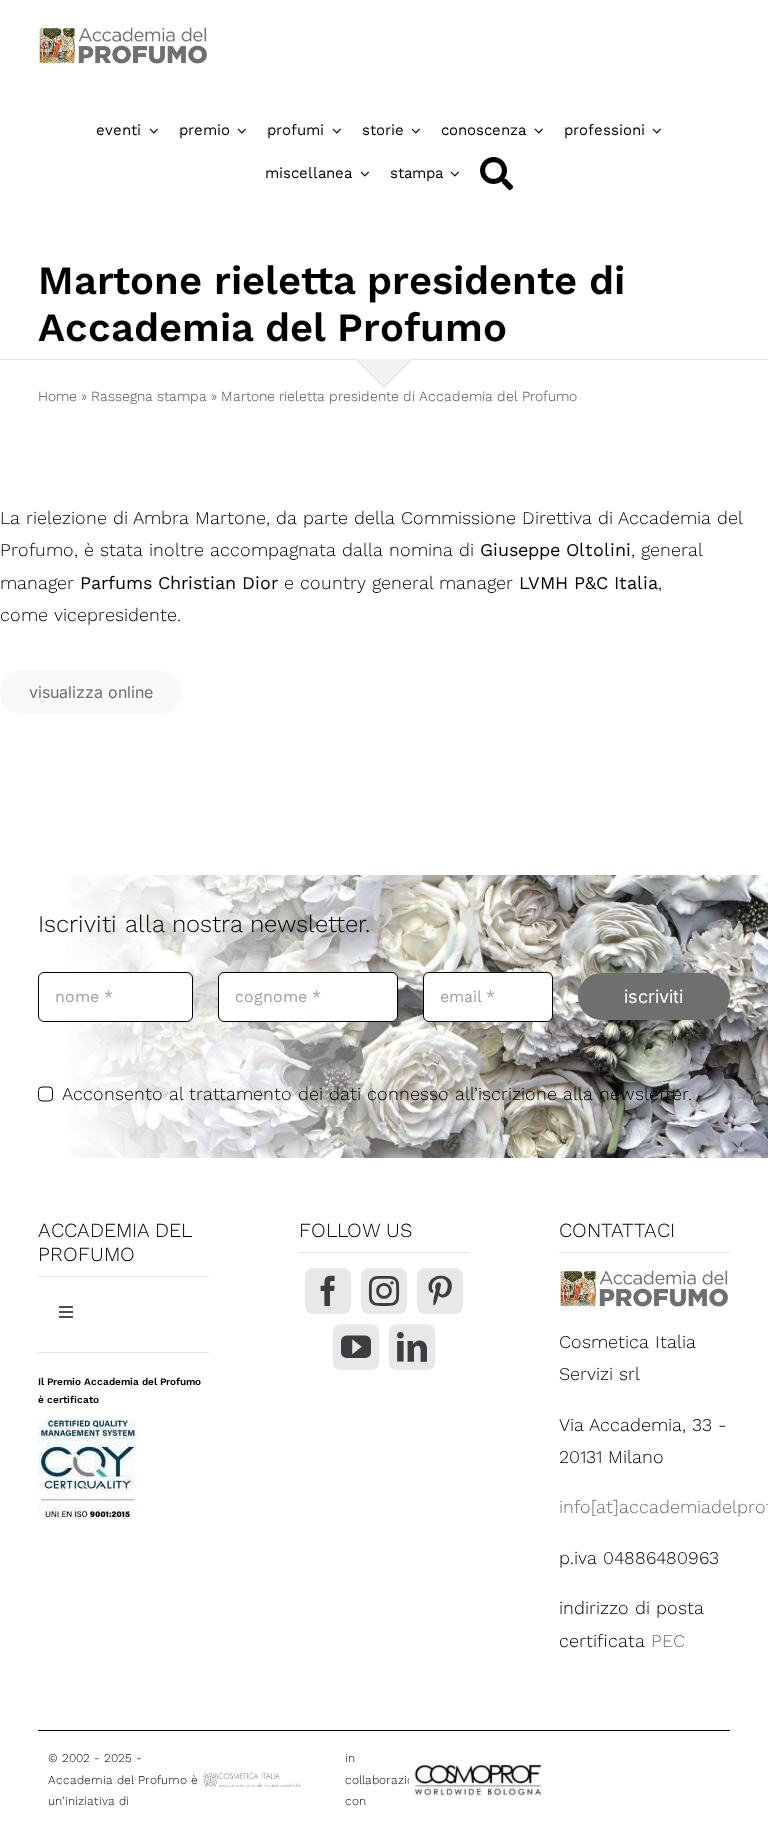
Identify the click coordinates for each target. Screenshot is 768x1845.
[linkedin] (412, 1347)
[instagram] (384, 1291)
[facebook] (328, 1291)
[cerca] (496, 173)
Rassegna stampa (149, 396)
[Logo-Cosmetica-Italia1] (253, 1778)
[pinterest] (440, 1291)
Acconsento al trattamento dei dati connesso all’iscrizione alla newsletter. (377, 1093)
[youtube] (356, 1347)
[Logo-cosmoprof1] (530, 1764)
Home (57, 396)
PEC (668, 1640)
